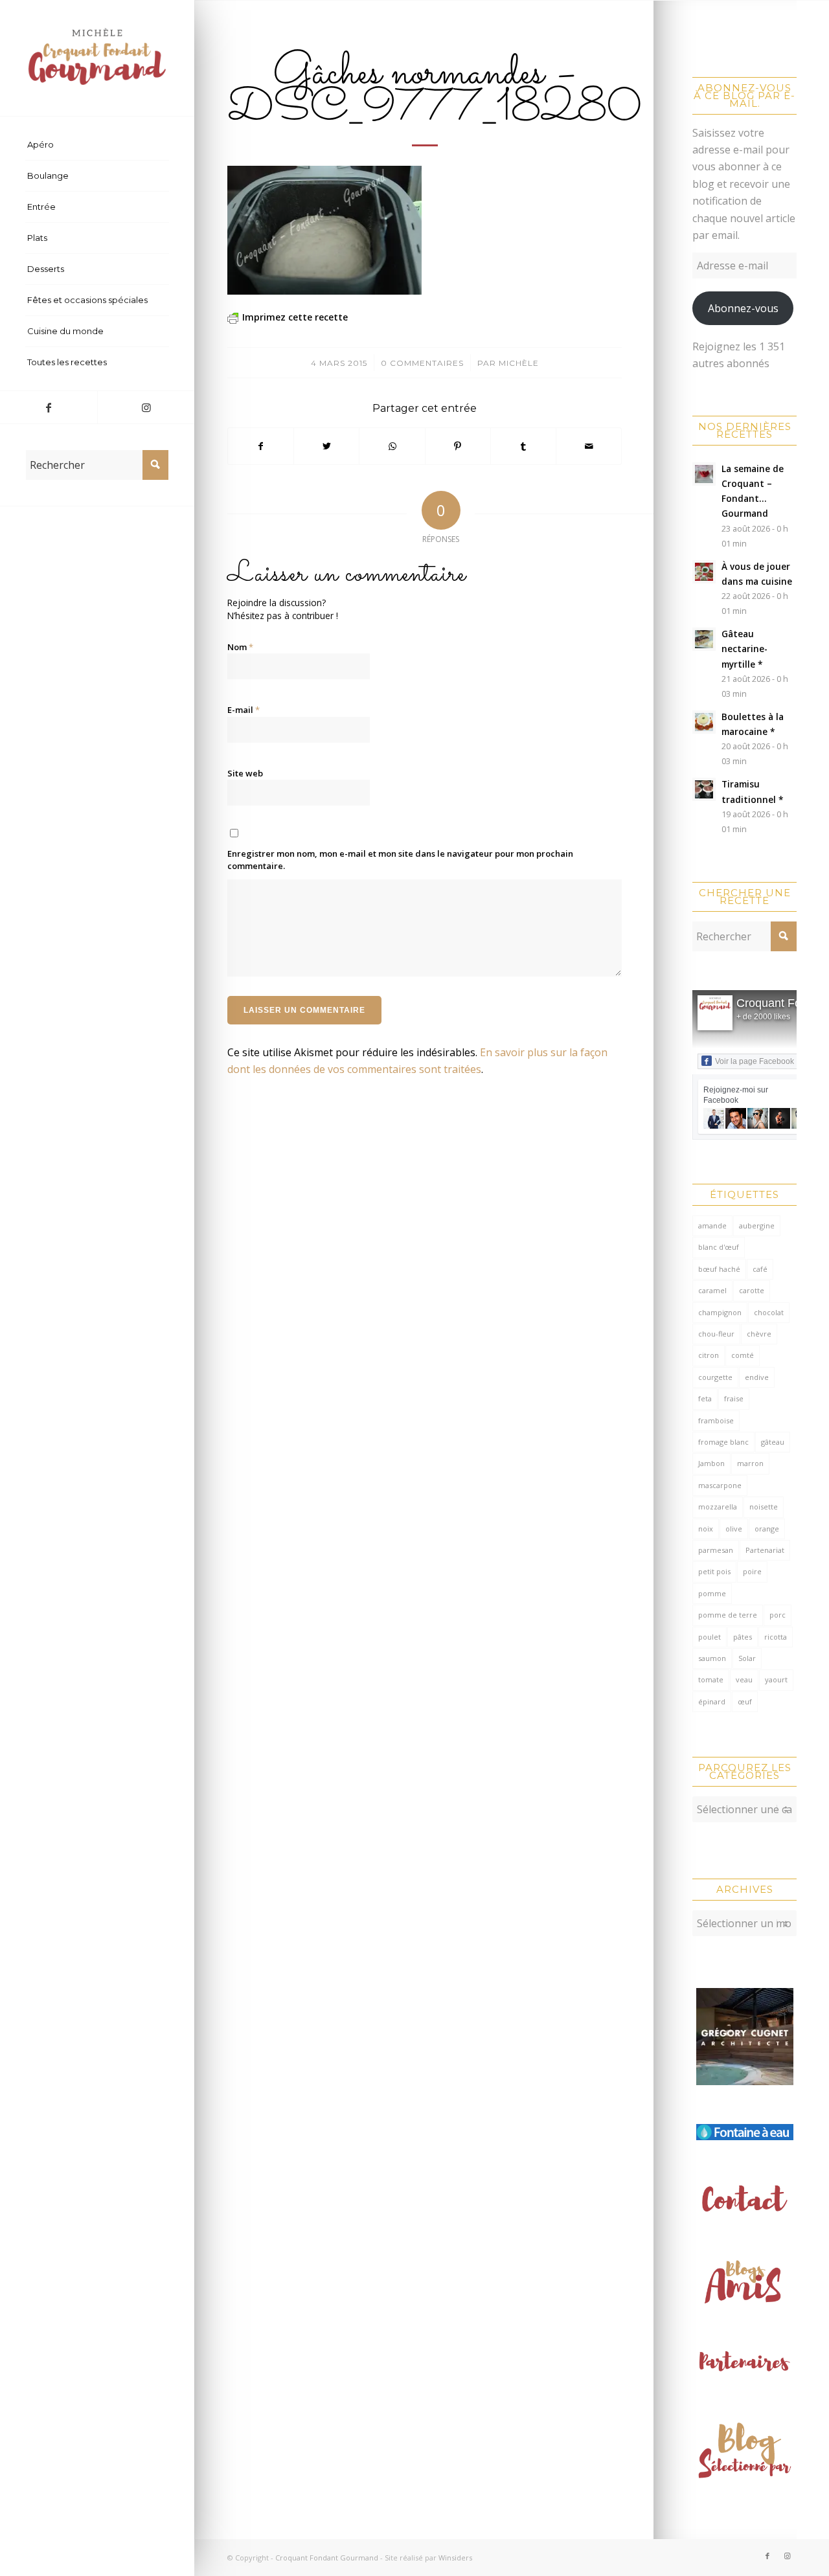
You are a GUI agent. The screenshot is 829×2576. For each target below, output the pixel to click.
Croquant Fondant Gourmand (327, 2558)
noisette (764, 1507)
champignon (720, 1312)
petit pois (714, 1571)
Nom (240, 647)
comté (743, 1355)
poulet (710, 1637)
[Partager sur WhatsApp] (392, 446)
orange (767, 1529)
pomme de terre (728, 1615)
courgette (715, 1377)
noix (706, 1529)
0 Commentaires (422, 363)
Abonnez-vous (743, 308)
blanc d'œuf (719, 1247)
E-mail (244, 710)
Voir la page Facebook (755, 1061)
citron (709, 1355)
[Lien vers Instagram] (146, 407)
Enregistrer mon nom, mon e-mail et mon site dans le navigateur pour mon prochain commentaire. (400, 860)
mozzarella (718, 1507)
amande (712, 1226)
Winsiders (455, 2558)
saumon (712, 1658)
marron (750, 1463)
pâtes (743, 1637)
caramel (712, 1290)
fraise (734, 1398)
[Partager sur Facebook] (261, 446)
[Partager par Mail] (589, 446)
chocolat (769, 1312)
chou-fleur (716, 1334)
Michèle (519, 363)
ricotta (776, 1637)
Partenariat (765, 1550)
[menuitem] (97, 145)
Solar (747, 1658)
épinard (712, 1701)
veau (744, 1679)
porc (778, 1615)
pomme (712, 1593)
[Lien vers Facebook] (49, 407)
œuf (745, 1701)
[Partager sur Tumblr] (523, 446)
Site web (245, 773)
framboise (716, 1420)
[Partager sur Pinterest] (458, 446)
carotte (752, 1290)
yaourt (776, 1679)
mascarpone (720, 1485)
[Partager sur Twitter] (326, 446)
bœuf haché (719, 1269)
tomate (711, 1679)
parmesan (716, 1550)
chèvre (759, 1334)
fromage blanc (723, 1442)
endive (757, 1377)
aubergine (757, 1226)
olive (734, 1529)
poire (752, 1571)
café (760, 1269)
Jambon (711, 1463)
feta (705, 1398)
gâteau (773, 1442)
